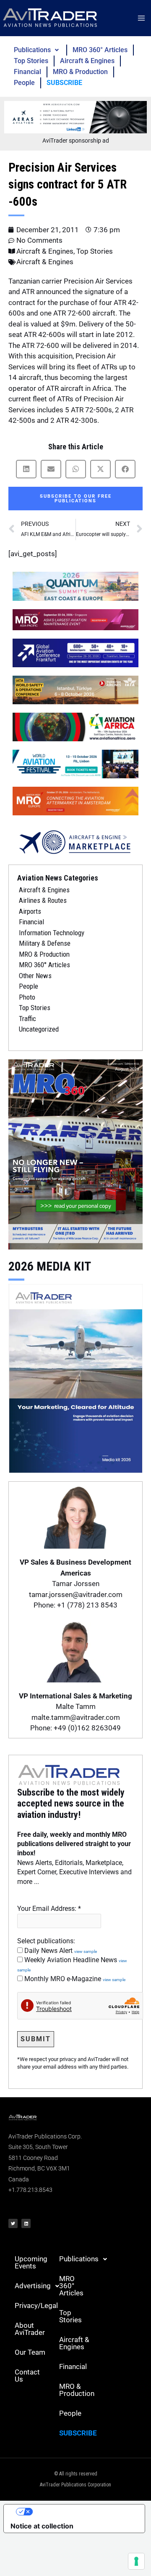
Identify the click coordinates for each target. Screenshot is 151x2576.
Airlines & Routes (43, 900)
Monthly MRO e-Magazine (74, 1979)
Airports (30, 911)
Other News (35, 976)
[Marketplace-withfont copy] (75, 841)
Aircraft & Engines (87, 61)
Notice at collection (42, 2526)
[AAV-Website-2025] (75, 117)
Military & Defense (45, 943)
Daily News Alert (60, 1951)
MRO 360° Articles (100, 50)
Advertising (33, 2286)
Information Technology (52, 933)
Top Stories (31, 61)
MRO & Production (80, 72)
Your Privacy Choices (83, 2512)
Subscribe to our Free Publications (76, 499)
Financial (27, 72)
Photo (27, 997)
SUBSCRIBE (64, 83)
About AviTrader (30, 2329)
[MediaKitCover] (75, 1377)
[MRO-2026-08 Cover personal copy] (75, 1154)
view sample (86, 1951)
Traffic (27, 1019)
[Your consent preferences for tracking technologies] (136, 2561)
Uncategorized (39, 1029)
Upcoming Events (31, 2262)
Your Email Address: (49, 1909)
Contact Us (27, 2376)
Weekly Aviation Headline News (72, 1964)
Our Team (30, 2352)
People (24, 83)
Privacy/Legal (34, 2305)
